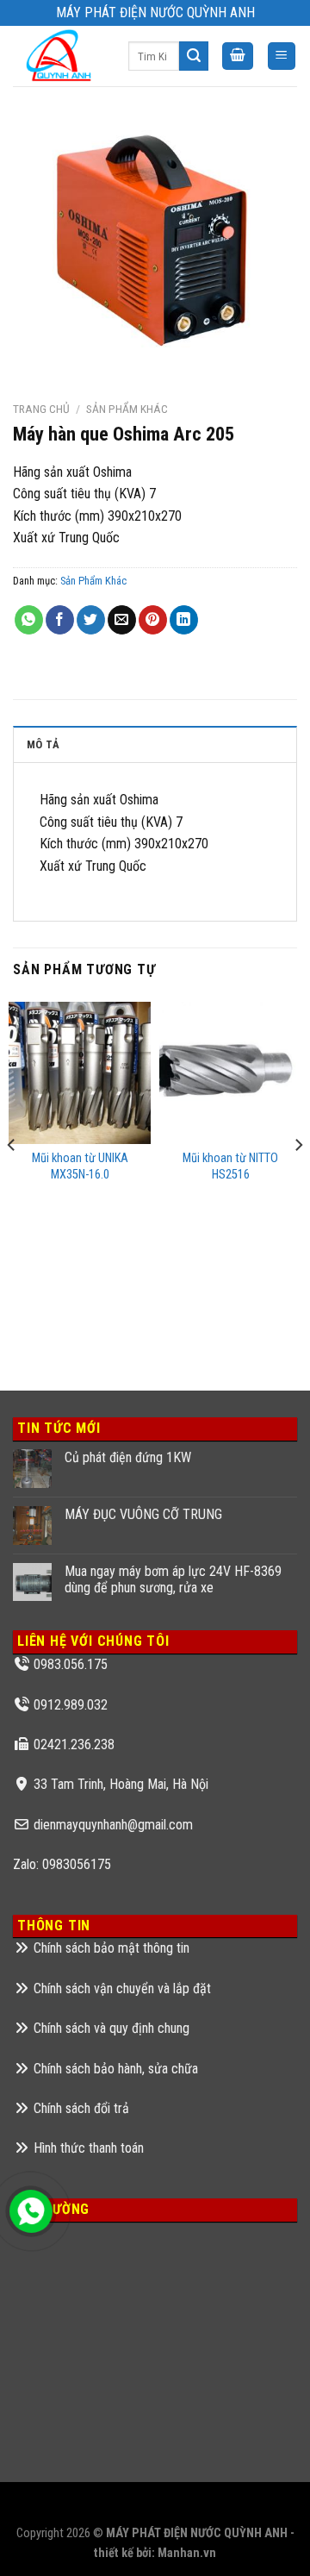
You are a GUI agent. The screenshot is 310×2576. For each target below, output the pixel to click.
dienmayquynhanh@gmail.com (113, 1825)
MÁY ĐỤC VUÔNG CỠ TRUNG (143, 1514)
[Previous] (12, 1179)
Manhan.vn (187, 2553)
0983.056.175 (71, 1664)
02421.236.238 (74, 1744)
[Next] (298, 1179)
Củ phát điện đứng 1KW (128, 1457)
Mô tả (43, 744)
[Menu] (282, 56)
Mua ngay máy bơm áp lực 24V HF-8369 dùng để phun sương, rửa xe (173, 1579)
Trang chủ (41, 409)
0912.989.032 (71, 1705)
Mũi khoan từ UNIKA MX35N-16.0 (80, 1166)
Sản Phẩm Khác (127, 409)
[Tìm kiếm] (194, 56)
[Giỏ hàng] (238, 56)
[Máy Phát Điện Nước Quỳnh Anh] (58, 56)
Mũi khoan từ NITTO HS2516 (230, 1166)
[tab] (155, 744)
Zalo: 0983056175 (62, 1864)
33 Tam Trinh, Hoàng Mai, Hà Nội (121, 1784)
